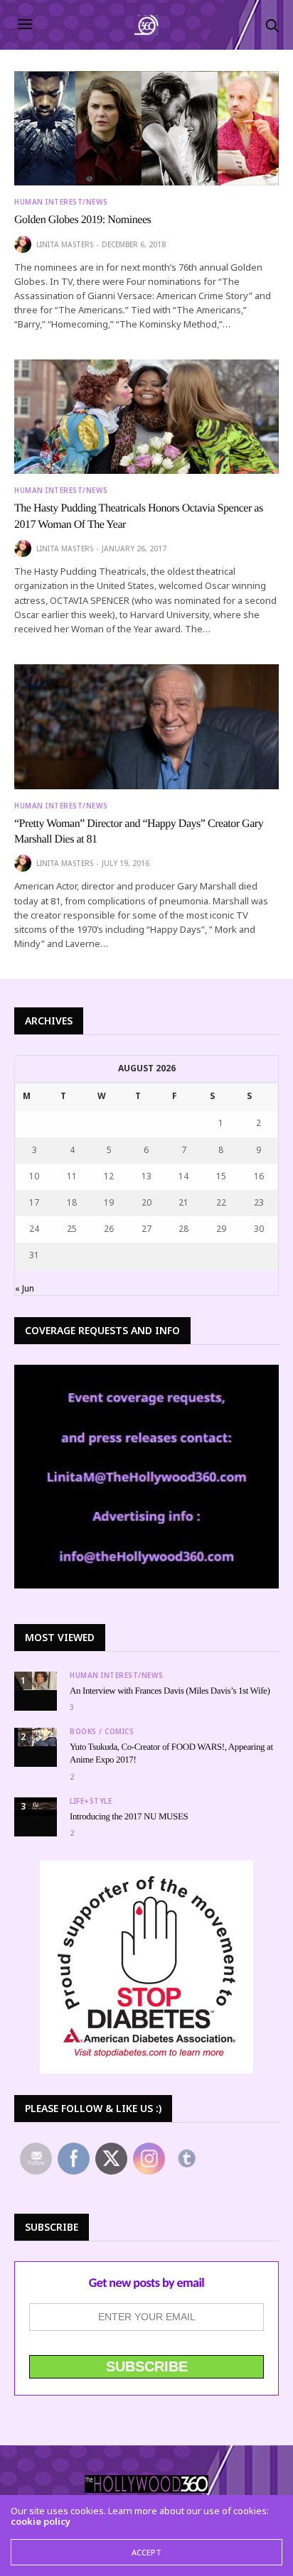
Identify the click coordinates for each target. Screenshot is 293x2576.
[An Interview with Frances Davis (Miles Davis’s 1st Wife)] (36, 1681)
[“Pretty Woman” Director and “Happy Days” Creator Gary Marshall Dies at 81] (146, 727)
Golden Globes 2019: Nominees (82, 220)
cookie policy (41, 2521)
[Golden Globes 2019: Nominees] (146, 128)
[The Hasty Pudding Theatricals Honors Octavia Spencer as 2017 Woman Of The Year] (146, 417)
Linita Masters (65, 244)
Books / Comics (102, 1731)
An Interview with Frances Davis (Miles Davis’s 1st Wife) (170, 1690)
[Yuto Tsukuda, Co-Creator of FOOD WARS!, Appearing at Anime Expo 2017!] (36, 1737)
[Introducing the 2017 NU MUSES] (36, 1807)
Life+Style (91, 1801)
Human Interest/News (61, 202)
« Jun (25, 1288)
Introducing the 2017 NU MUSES (129, 1816)
